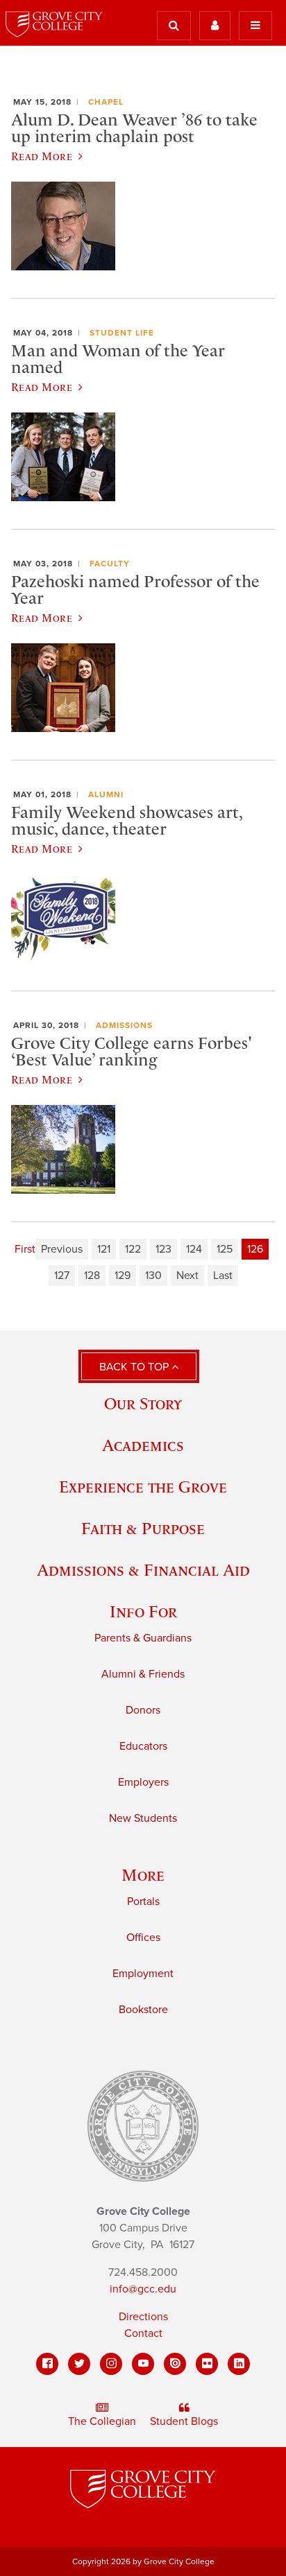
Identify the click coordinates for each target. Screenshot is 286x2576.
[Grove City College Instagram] (111, 2364)
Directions (143, 2317)
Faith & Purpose (143, 1528)
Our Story (143, 1403)
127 (62, 1276)
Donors (143, 1710)
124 (194, 1249)
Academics (143, 1445)
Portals (143, 1901)
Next (187, 1276)
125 (225, 1249)
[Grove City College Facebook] (47, 2364)
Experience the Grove (143, 1487)
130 (153, 1276)
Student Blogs (184, 2421)
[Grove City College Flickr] (207, 2364)
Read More (42, 156)
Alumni (106, 794)
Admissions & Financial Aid (143, 1570)
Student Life (122, 333)
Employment (143, 1974)
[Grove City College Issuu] (175, 2364)
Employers (143, 1782)
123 (163, 1249)
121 (104, 1249)
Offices (143, 1938)
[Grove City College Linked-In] (239, 2364)
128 (92, 1276)
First (25, 1249)
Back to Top (135, 1367)
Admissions (124, 1025)
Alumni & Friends (143, 1674)
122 (133, 1249)
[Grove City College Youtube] (143, 2364)
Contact (143, 2333)
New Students (143, 1818)
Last (223, 1276)
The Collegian (102, 2421)
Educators (143, 1746)
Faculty (110, 564)
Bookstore (143, 2010)
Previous (62, 1249)
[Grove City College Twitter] (79, 2364)
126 (255, 1249)
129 (123, 1276)
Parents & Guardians (143, 1638)
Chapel (106, 102)
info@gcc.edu (143, 2289)
